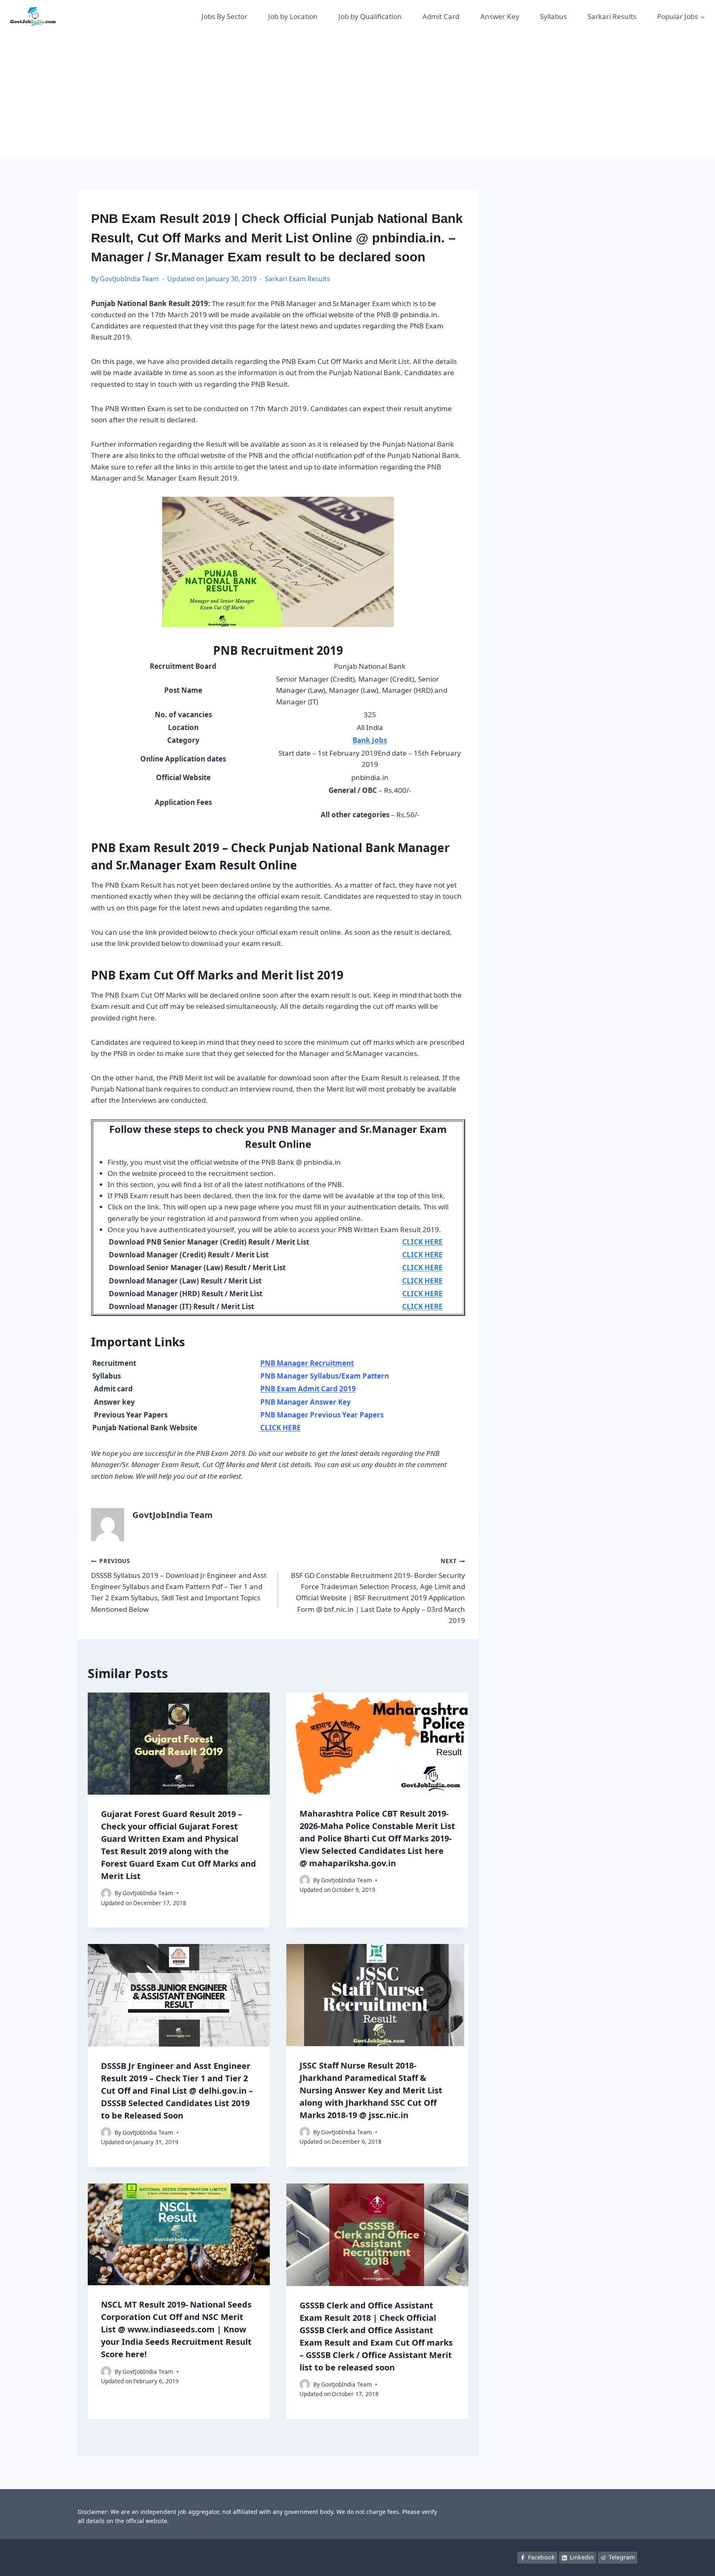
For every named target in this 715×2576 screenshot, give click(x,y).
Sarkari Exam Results (298, 279)
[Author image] (106, 1893)
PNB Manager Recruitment (307, 1363)
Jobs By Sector (224, 16)
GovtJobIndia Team (129, 279)
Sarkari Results (612, 16)
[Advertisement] (357, 95)
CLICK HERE (281, 1428)
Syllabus (553, 16)
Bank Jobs (370, 740)
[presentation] (179, 1744)
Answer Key (500, 16)
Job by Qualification (370, 16)
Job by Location (293, 16)
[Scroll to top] (696, 2561)
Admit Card (441, 16)
